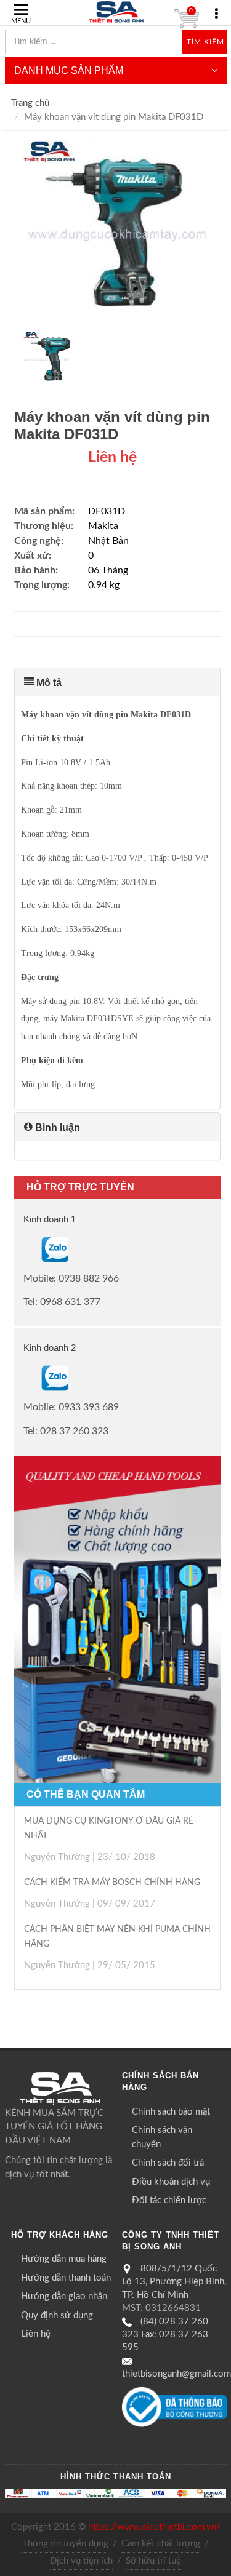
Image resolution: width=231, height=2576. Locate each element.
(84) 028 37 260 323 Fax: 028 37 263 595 (165, 2335)
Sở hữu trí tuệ (153, 2561)
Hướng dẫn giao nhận (64, 2296)
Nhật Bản (108, 541)
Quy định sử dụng (57, 2315)
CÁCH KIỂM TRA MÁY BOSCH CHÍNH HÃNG (112, 1883)
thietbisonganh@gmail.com (176, 2374)
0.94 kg (104, 585)
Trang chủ (30, 103)
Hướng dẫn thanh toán (66, 2278)
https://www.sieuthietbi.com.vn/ (154, 2527)
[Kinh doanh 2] (25, 1378)
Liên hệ (36, 2334)
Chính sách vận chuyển (162, 2137)
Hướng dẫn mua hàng (64, 2259)
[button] (117, 682)
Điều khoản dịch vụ (171, 2182)
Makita (103, 526)
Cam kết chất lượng (161, 2544)
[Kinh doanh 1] (25, 1249)
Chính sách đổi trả (168, 2163)
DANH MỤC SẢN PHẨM (69, 70)
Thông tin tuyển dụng (65, 2544)
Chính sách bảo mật (171, 2112)
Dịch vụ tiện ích (81, 2561)
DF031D (107, 511)
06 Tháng (108, 570)
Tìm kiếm (205, 42)
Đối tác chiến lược (169, 2200)
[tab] (117, 682)
